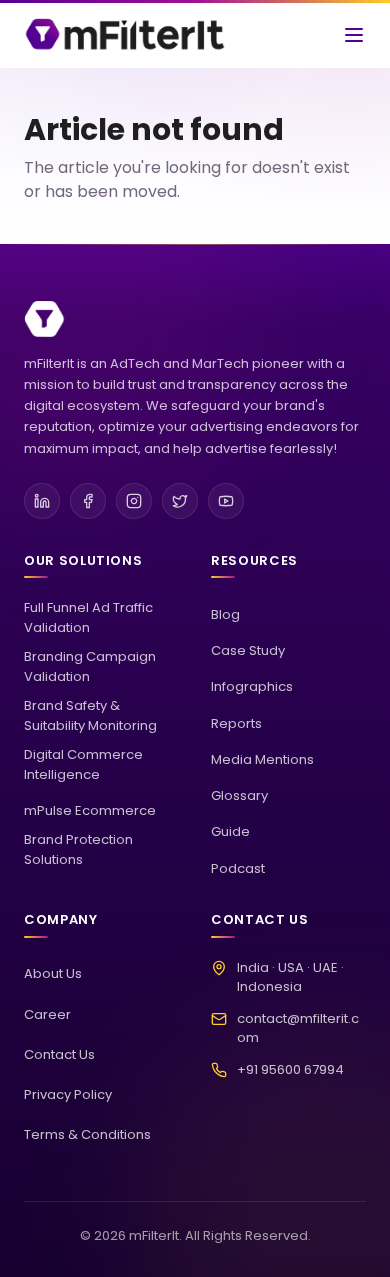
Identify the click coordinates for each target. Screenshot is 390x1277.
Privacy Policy (68, 1094)
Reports (236, 723)
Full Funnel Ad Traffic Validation (88, 617)
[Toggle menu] (354, 35)
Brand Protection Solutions (78, 849)
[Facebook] (88, 501)
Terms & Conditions (87, 1134)
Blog (225, 614)
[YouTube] (226, 501)
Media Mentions (262, 759)
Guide (230, 831)
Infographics (252, 686)
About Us (53, 973)
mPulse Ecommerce (90, 810)
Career (47, 1014)
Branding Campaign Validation (90, 666)
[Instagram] (134, 501)
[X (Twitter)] (180, 501)
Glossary (239, 795)
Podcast (238, 868)
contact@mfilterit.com (298, 1028)
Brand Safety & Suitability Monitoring (90, 715)
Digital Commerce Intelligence (83, 764)
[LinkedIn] (42, 501)
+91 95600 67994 (290, 1069)
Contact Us (59, 1054)
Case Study (248, 650)
